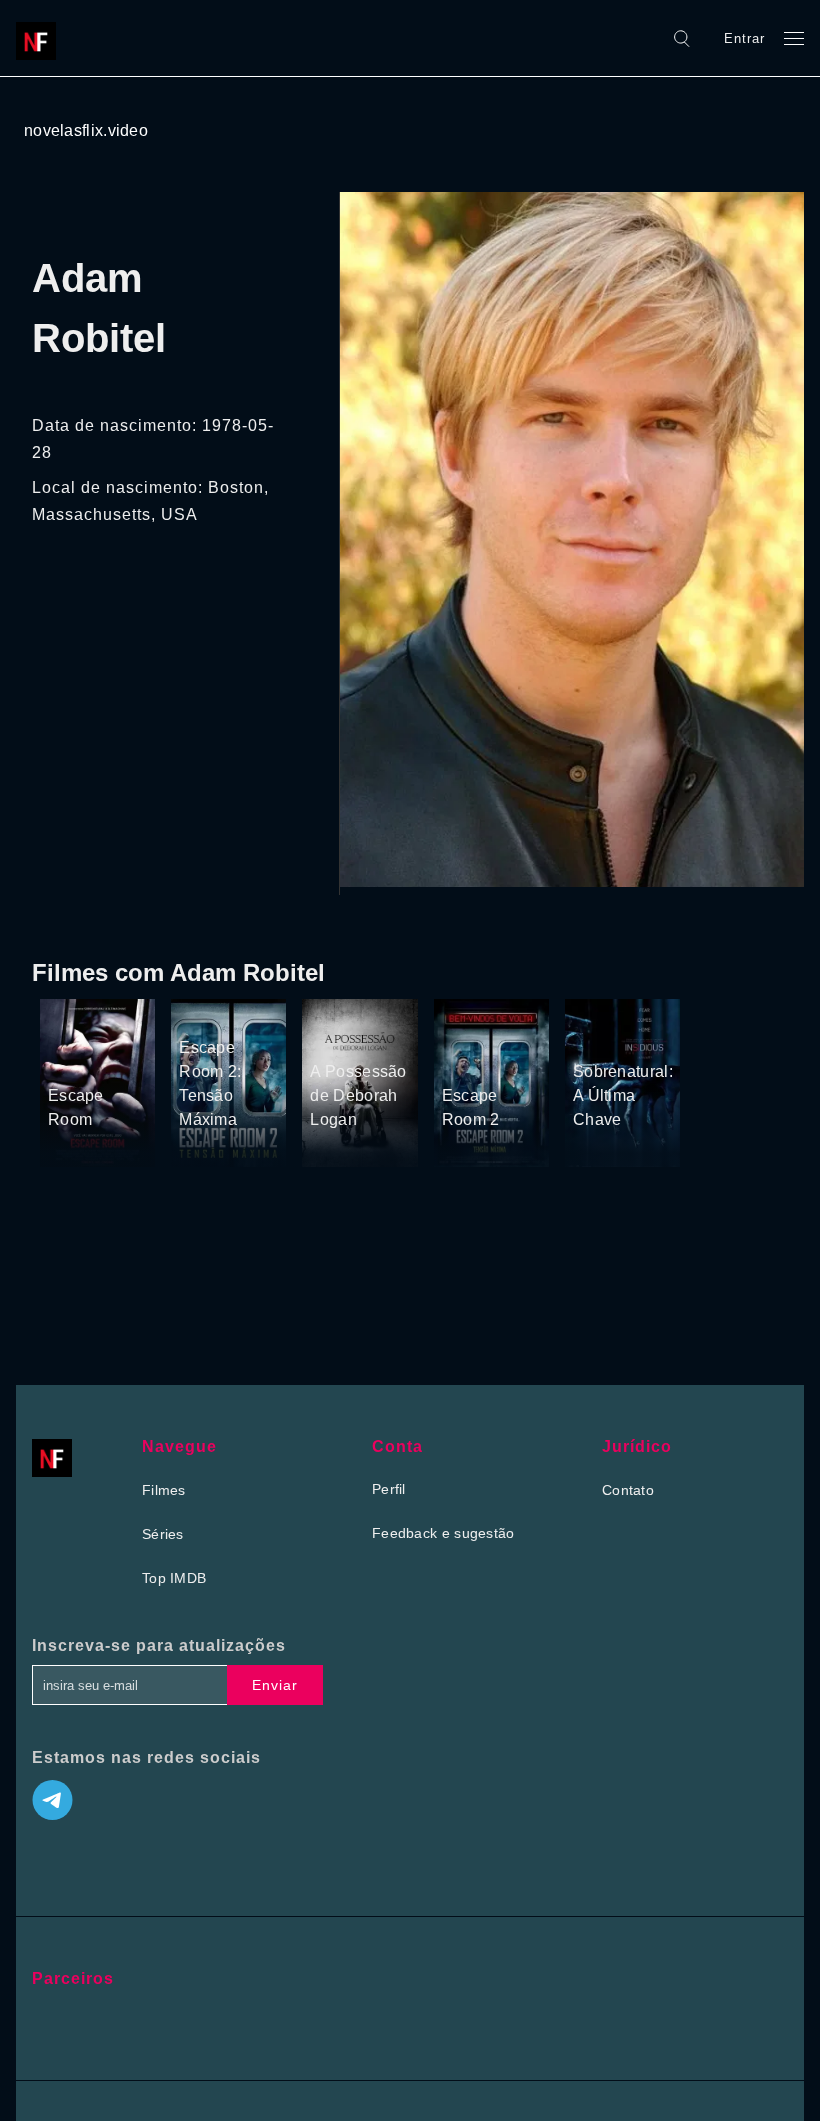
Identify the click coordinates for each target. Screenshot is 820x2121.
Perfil (389, 1489)
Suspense (80, 1030)
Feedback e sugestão (443, 1533)
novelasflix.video (86, 130)
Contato (628, 1490)
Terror (69, 1058)
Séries (163, 1534)
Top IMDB (174, 1578)
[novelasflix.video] (41, 38)
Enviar (275, 1685)
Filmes (164, 1490)
